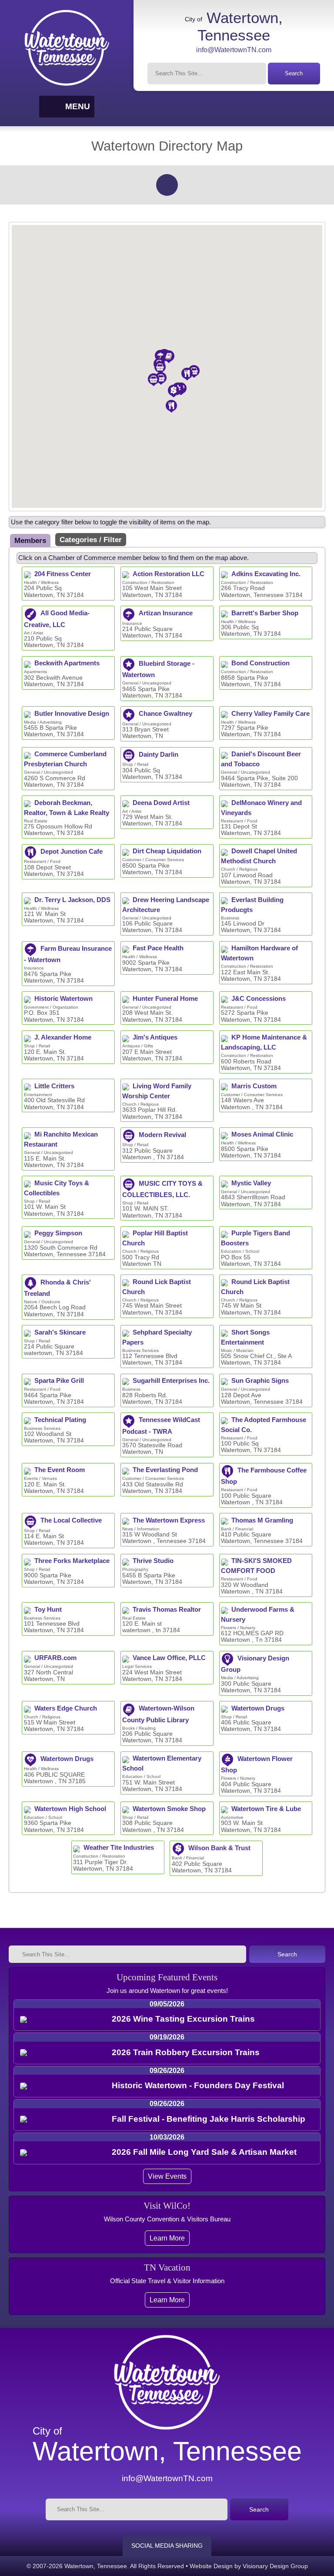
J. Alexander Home (63, 1037)
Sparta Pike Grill (59, 1381)
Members (30, 540)
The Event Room (60, 1470)
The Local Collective (71, 1520)
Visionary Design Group (275, 2566)
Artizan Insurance (166, 613)
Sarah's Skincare (60, 1332)
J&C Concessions (259, 999)
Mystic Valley (251, 1183)
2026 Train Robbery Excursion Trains (186, 2052)
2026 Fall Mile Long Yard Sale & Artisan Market (204, 2152)
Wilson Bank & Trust (219, 1848)
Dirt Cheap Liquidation (167, 851)
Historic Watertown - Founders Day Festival (198, 2085)
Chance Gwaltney (165, 714)
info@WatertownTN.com (234, 50)
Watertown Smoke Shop (169, 1809)
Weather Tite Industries (119, 1848)
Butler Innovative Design (72, 714)
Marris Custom (254, 1086)
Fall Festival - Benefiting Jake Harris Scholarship (209, 2119)
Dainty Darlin (159, 755)
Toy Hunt (48, 1610)
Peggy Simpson (58, 1233)
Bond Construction (261, 663)
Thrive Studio (153, 1561)
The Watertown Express (169, 1520)
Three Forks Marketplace (72, 1561)
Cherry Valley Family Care (271, 714)
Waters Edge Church (66, 1708)
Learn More (167, 2238)
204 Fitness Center (63, 574)
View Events (167, 2176)
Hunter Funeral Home (165, 999)
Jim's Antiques (155, 1037)
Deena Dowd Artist (161, 803)
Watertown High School (70, 1809)
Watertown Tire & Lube (266, 1809)
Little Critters (54, 1086)
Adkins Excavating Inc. (266, 574)
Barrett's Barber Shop (265, 613)
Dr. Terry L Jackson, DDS (72, 900)
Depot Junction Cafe (72, 852)
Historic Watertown (63, 999)
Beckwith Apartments (67, 663)
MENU (78, 106)
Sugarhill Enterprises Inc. (171, 1381)
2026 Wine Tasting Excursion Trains (183, 2019)
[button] (86, 466)
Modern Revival (162, 1135)
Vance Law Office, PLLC (169, 1658)
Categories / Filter (91, 540)
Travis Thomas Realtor (167, 1610)
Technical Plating (60, 1420)
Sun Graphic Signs (260, 1381)
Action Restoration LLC (169, 574)
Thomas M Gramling (262, 1520)
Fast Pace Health (158, 948)
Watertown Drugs (258, 1708)
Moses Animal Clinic (262, 1134)
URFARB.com (55, 1658)
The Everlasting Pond (165, 1470)
